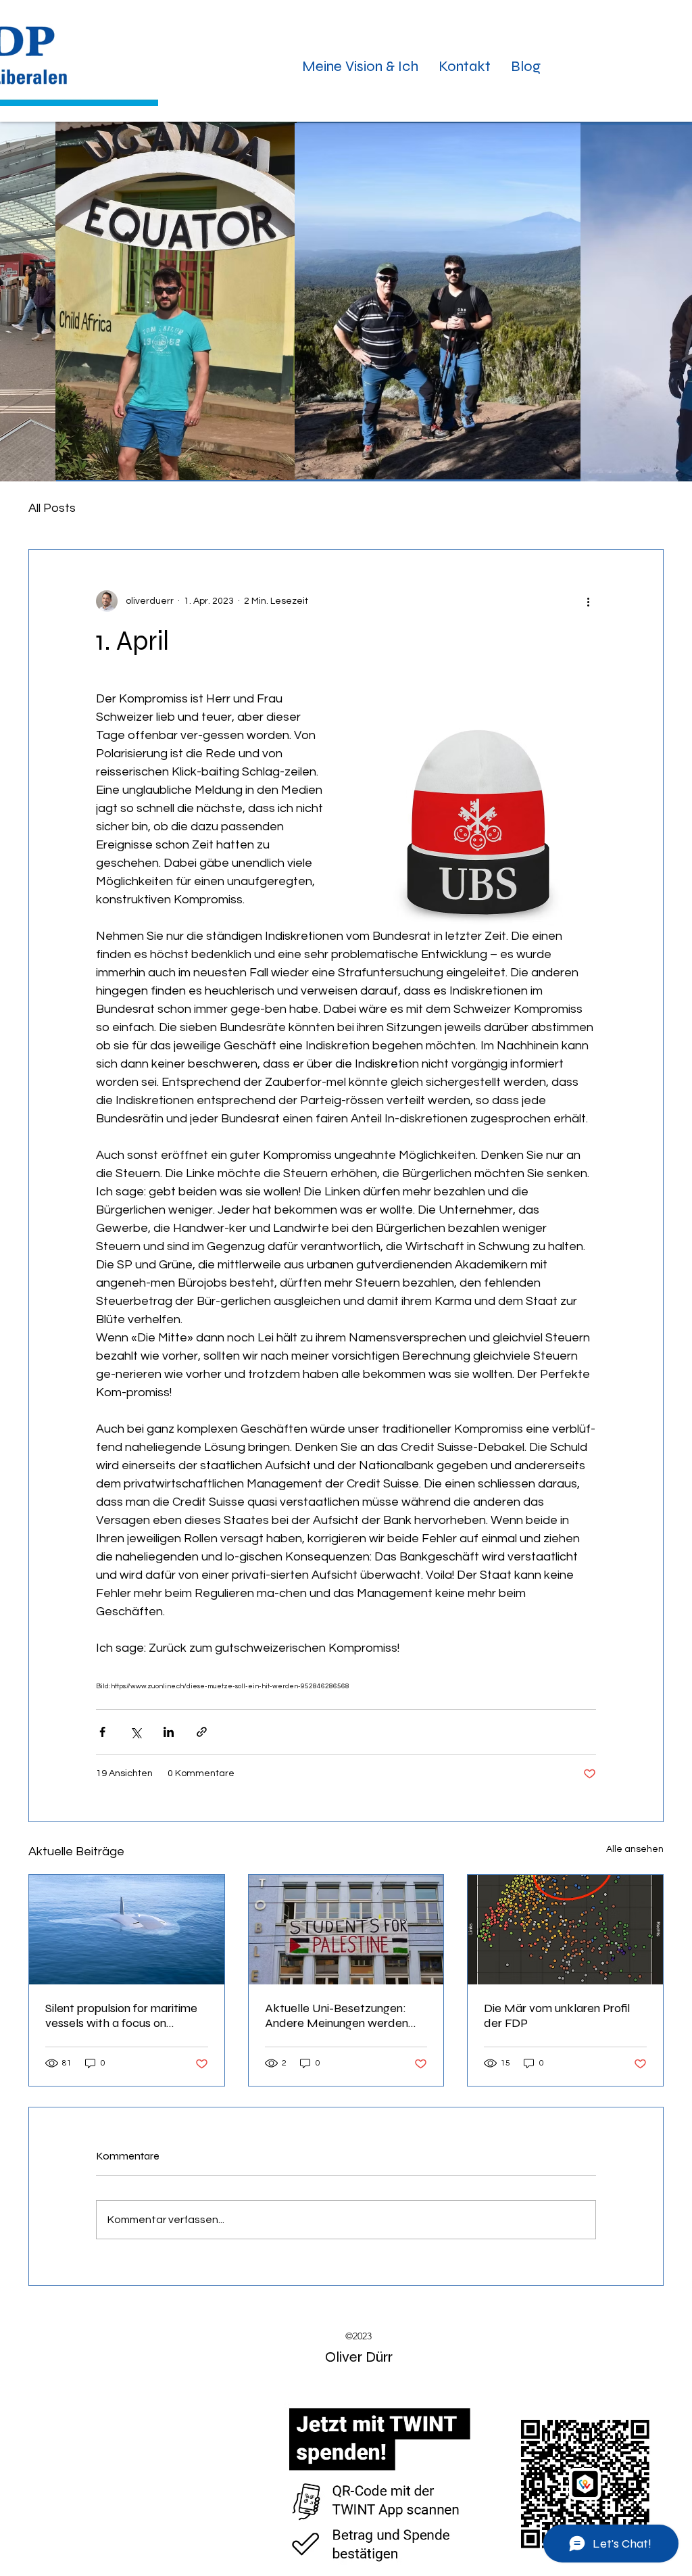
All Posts (52, 508)
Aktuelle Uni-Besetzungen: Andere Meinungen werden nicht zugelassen (337, 2016)
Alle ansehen (635, 1849)
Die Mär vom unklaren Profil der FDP (557, 2016)
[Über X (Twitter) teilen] (135, 1732)
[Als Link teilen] (202, 1732)
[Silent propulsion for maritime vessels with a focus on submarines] (127, 1930)
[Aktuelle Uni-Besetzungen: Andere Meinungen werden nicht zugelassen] (346, 1930)
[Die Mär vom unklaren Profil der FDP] (565, 1930)
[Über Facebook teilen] (102, 1732)
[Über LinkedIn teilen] (169, 1732)
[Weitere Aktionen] (588, 601)
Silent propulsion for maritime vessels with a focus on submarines (121, 2016)
